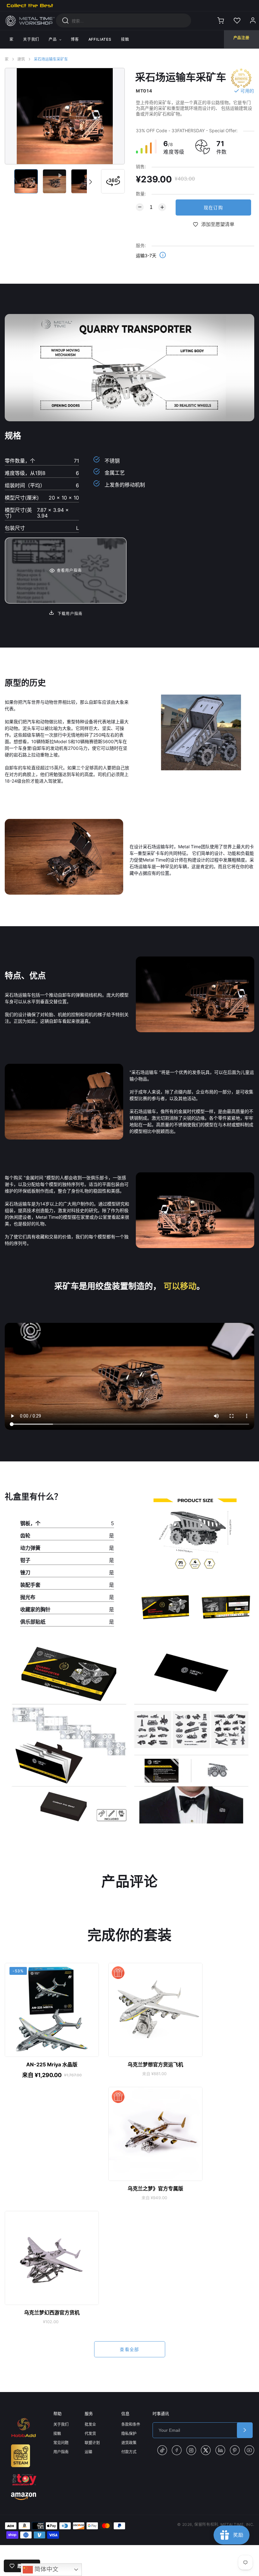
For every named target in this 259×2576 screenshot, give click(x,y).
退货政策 (129, 2443)
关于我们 (61, 2424)
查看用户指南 (69, 570)
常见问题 (61, 2443)
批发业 (90, 2424)
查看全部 (129, 2349)
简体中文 (46, 2569)
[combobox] (123, 21)
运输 (88, 2452)
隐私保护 (129, 2434)
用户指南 (61, 2452)
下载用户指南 (69, 614)
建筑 (21, 59)
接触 (57, 2434)
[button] (90, 182)
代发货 (90, 2434)
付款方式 (129, 2452)
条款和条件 (131, 2424)
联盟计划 (92, 2443)
